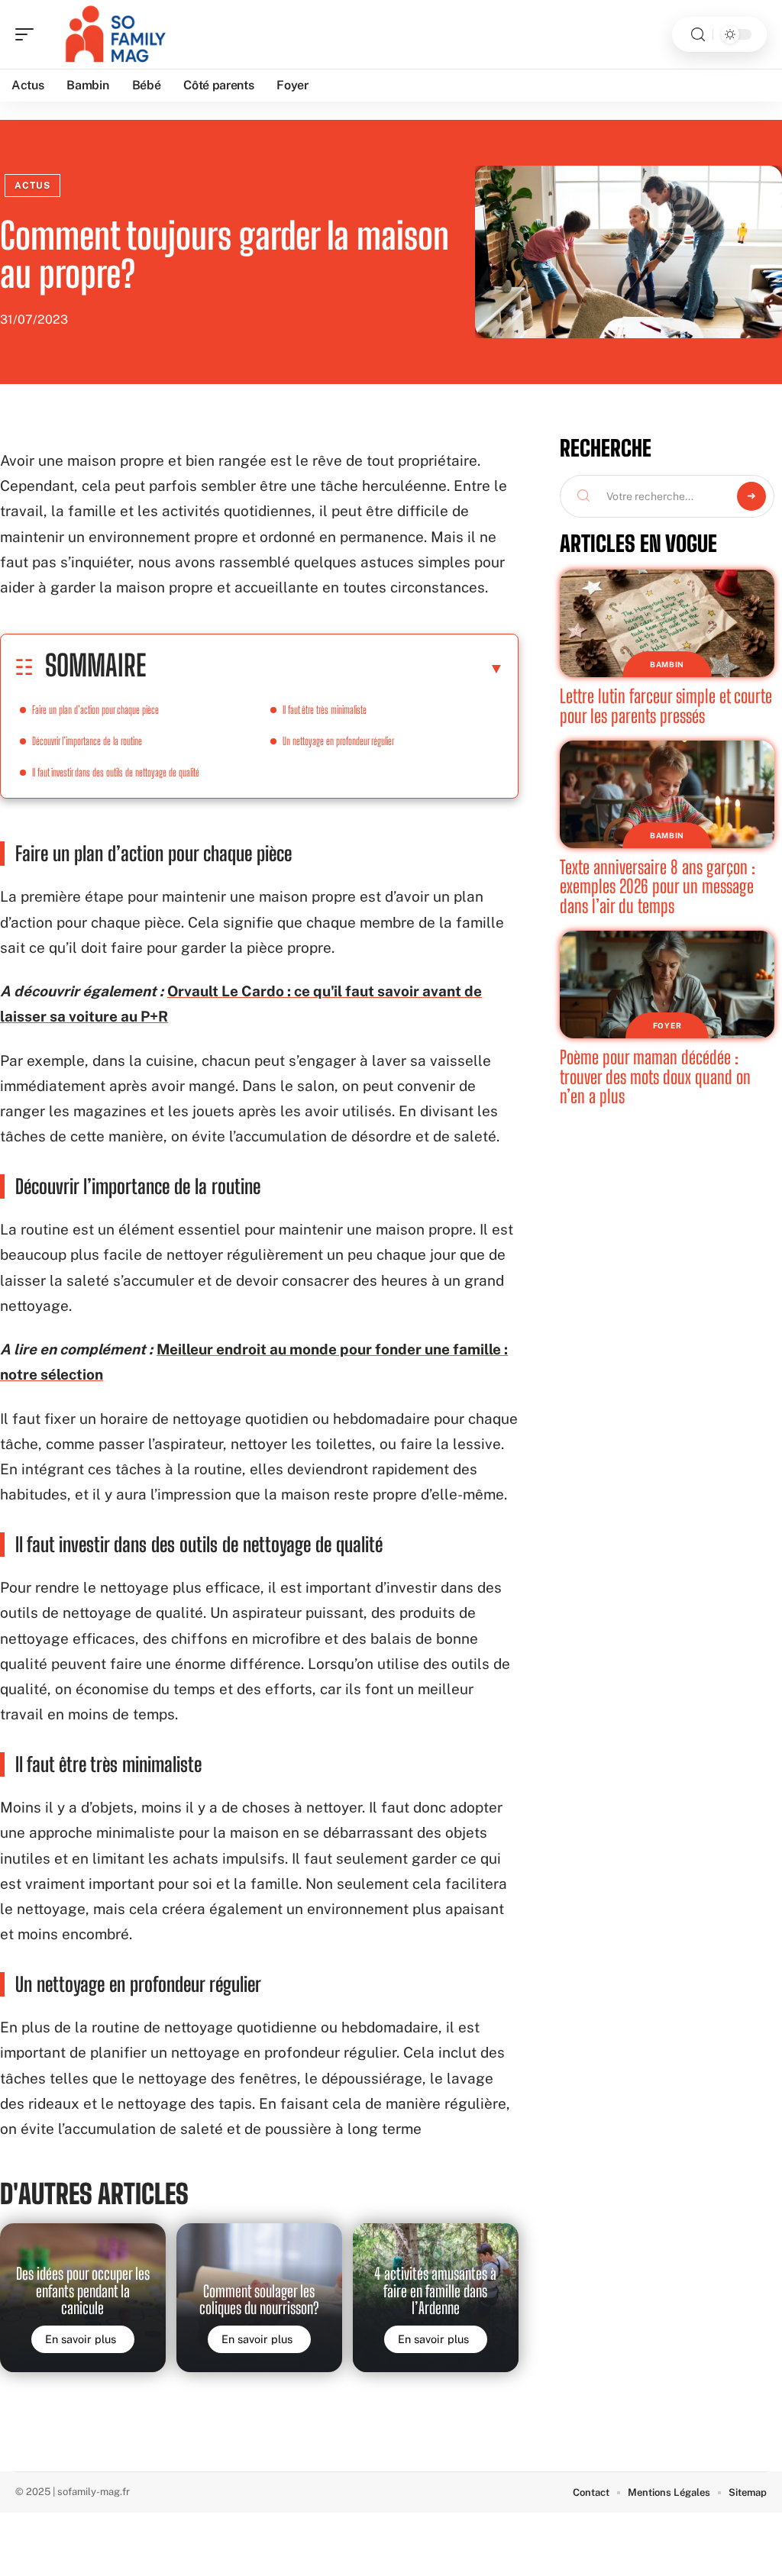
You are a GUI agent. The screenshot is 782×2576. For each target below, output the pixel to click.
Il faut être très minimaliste (325, 710)
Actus (32, 186)
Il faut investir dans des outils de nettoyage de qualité (116, 772)
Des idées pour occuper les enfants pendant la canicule (83, 2291)
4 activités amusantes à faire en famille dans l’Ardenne (435, 2291)
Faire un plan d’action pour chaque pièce (95, 710)
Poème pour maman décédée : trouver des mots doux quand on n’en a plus (655, 1077)
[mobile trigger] (28, 34)
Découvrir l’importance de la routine (87, 741)
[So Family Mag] (110, 34)
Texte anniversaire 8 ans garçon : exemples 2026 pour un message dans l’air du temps (658, 886)
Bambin (667, 664)
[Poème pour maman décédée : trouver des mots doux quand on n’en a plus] (667, 985)
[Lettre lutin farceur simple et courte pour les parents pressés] (667, 623)
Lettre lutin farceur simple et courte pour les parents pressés (666, 706)
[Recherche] (698, 35)
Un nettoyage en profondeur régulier (338, 741)
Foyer (667, 1025)
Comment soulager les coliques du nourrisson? (259, 2300)
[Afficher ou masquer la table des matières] (325, 668)
